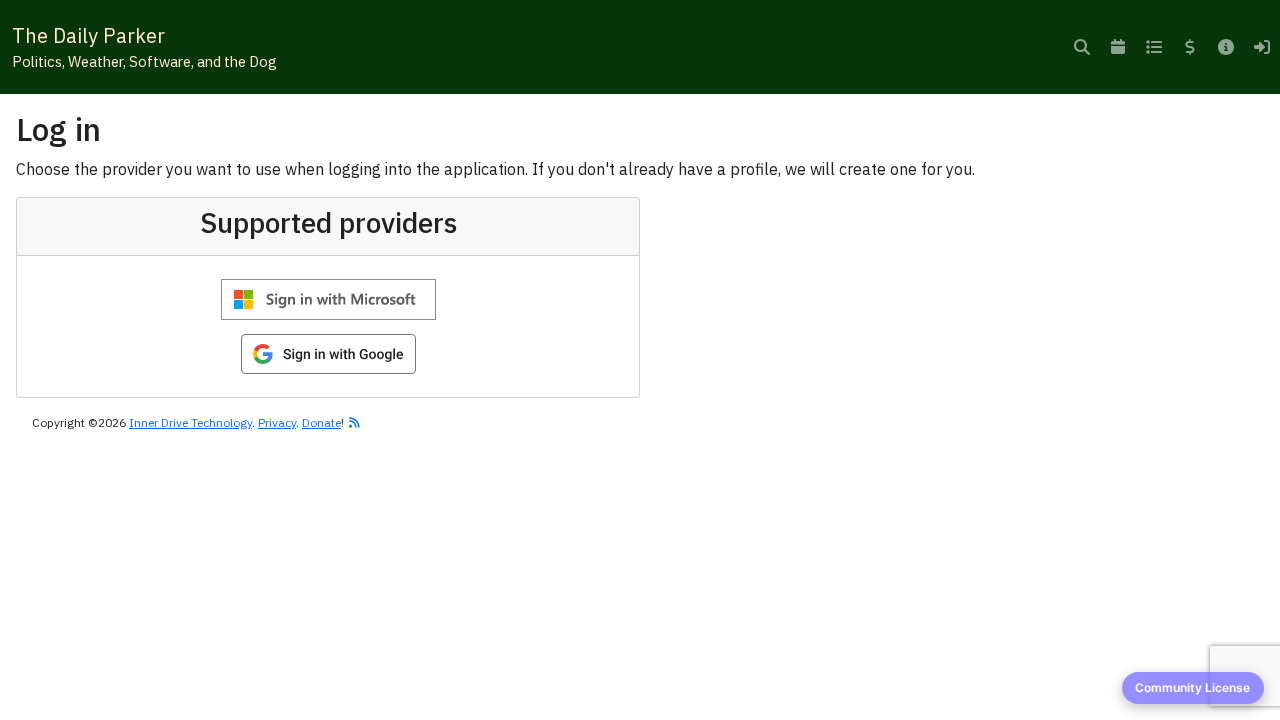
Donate (321, 422)
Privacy (277, 422)
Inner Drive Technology (190, 422)
